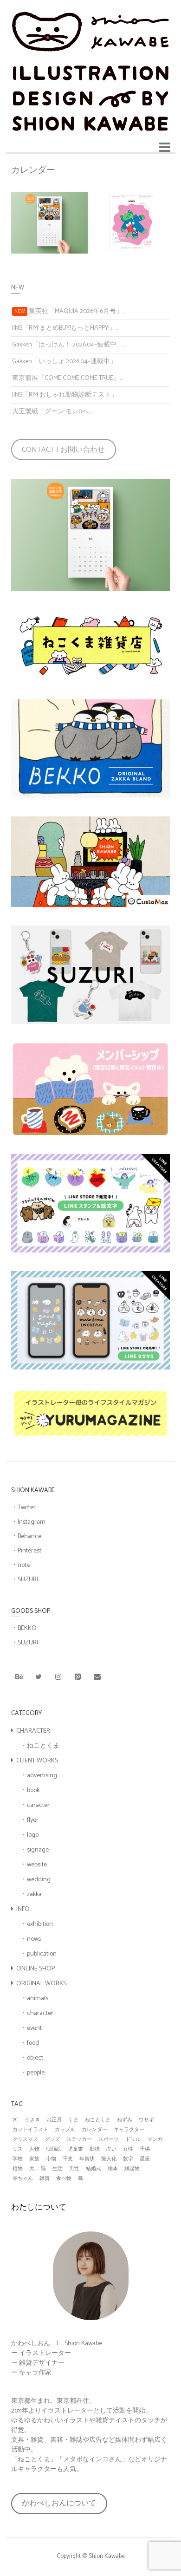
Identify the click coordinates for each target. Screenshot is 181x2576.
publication (42, 1954)
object (35, 2058)
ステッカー (79, 2140)
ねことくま (43, 1746)
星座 (145, 2159)
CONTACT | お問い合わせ (63, 450)
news (34, 1939)
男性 (74, 2169)
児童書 (75, 2149)
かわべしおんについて (59, 2503)
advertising (42, 1776)
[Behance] (19, 1677)
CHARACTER (33, 1731)
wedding (39, 1880)
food (33, 2043)
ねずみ (125, 2120)
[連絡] (97, 1677)
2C (15, 2120)
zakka (34, 1895)
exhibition (40, 1924)
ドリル (133, 2140)
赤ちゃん (23, 2179)
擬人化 (109, 2159)
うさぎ (32, 2120)
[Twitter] (39, 1677)
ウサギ (146, 2120)
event (34, 2028)
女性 (128, 2149)
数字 (128, 2159)
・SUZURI (25, 1580)
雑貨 (45, 2179)
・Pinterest (26, 1551)
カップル (65, 2130)
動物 (95, 2149)
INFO (23, 1909)
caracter (38, 1805)
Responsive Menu (165, 147)
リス (18, 2149)
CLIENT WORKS (37, 1761)
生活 (58, 2169)
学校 (18, 2159)
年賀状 (87, 2159)
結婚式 (94, 2169)
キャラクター (129, 2130)
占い (111, 2149)
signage (38, 1850)
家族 (34, 2159)
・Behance (26, 1536)
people (36, 2073)
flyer (33, 1820)
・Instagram (28, 1522)
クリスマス (25, 2140)
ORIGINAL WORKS (41, 1984)
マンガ (155, 2140)
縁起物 (132, 2169)
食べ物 (64, 2179)
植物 (18, 2169)
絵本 (113, 2169)
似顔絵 (54, 2149)
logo (33, 1835)
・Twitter (23, 1508)
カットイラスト (30, 2130)
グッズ (52, 2140)
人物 (34, 2149)
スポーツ (109, 2140)
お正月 (54, 2120)
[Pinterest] (78, 1677)
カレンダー (94, 2130)
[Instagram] (58, 1677)
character (40, 2013)
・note (20, 1565)
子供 (145, 2149)
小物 (51, 2159)
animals (38, 1999)
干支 (68, 2159)
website (37, 1865)
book (33, 1790)
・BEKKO (24, 1628)
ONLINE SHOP (36, 1969)
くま (73, 2120)
